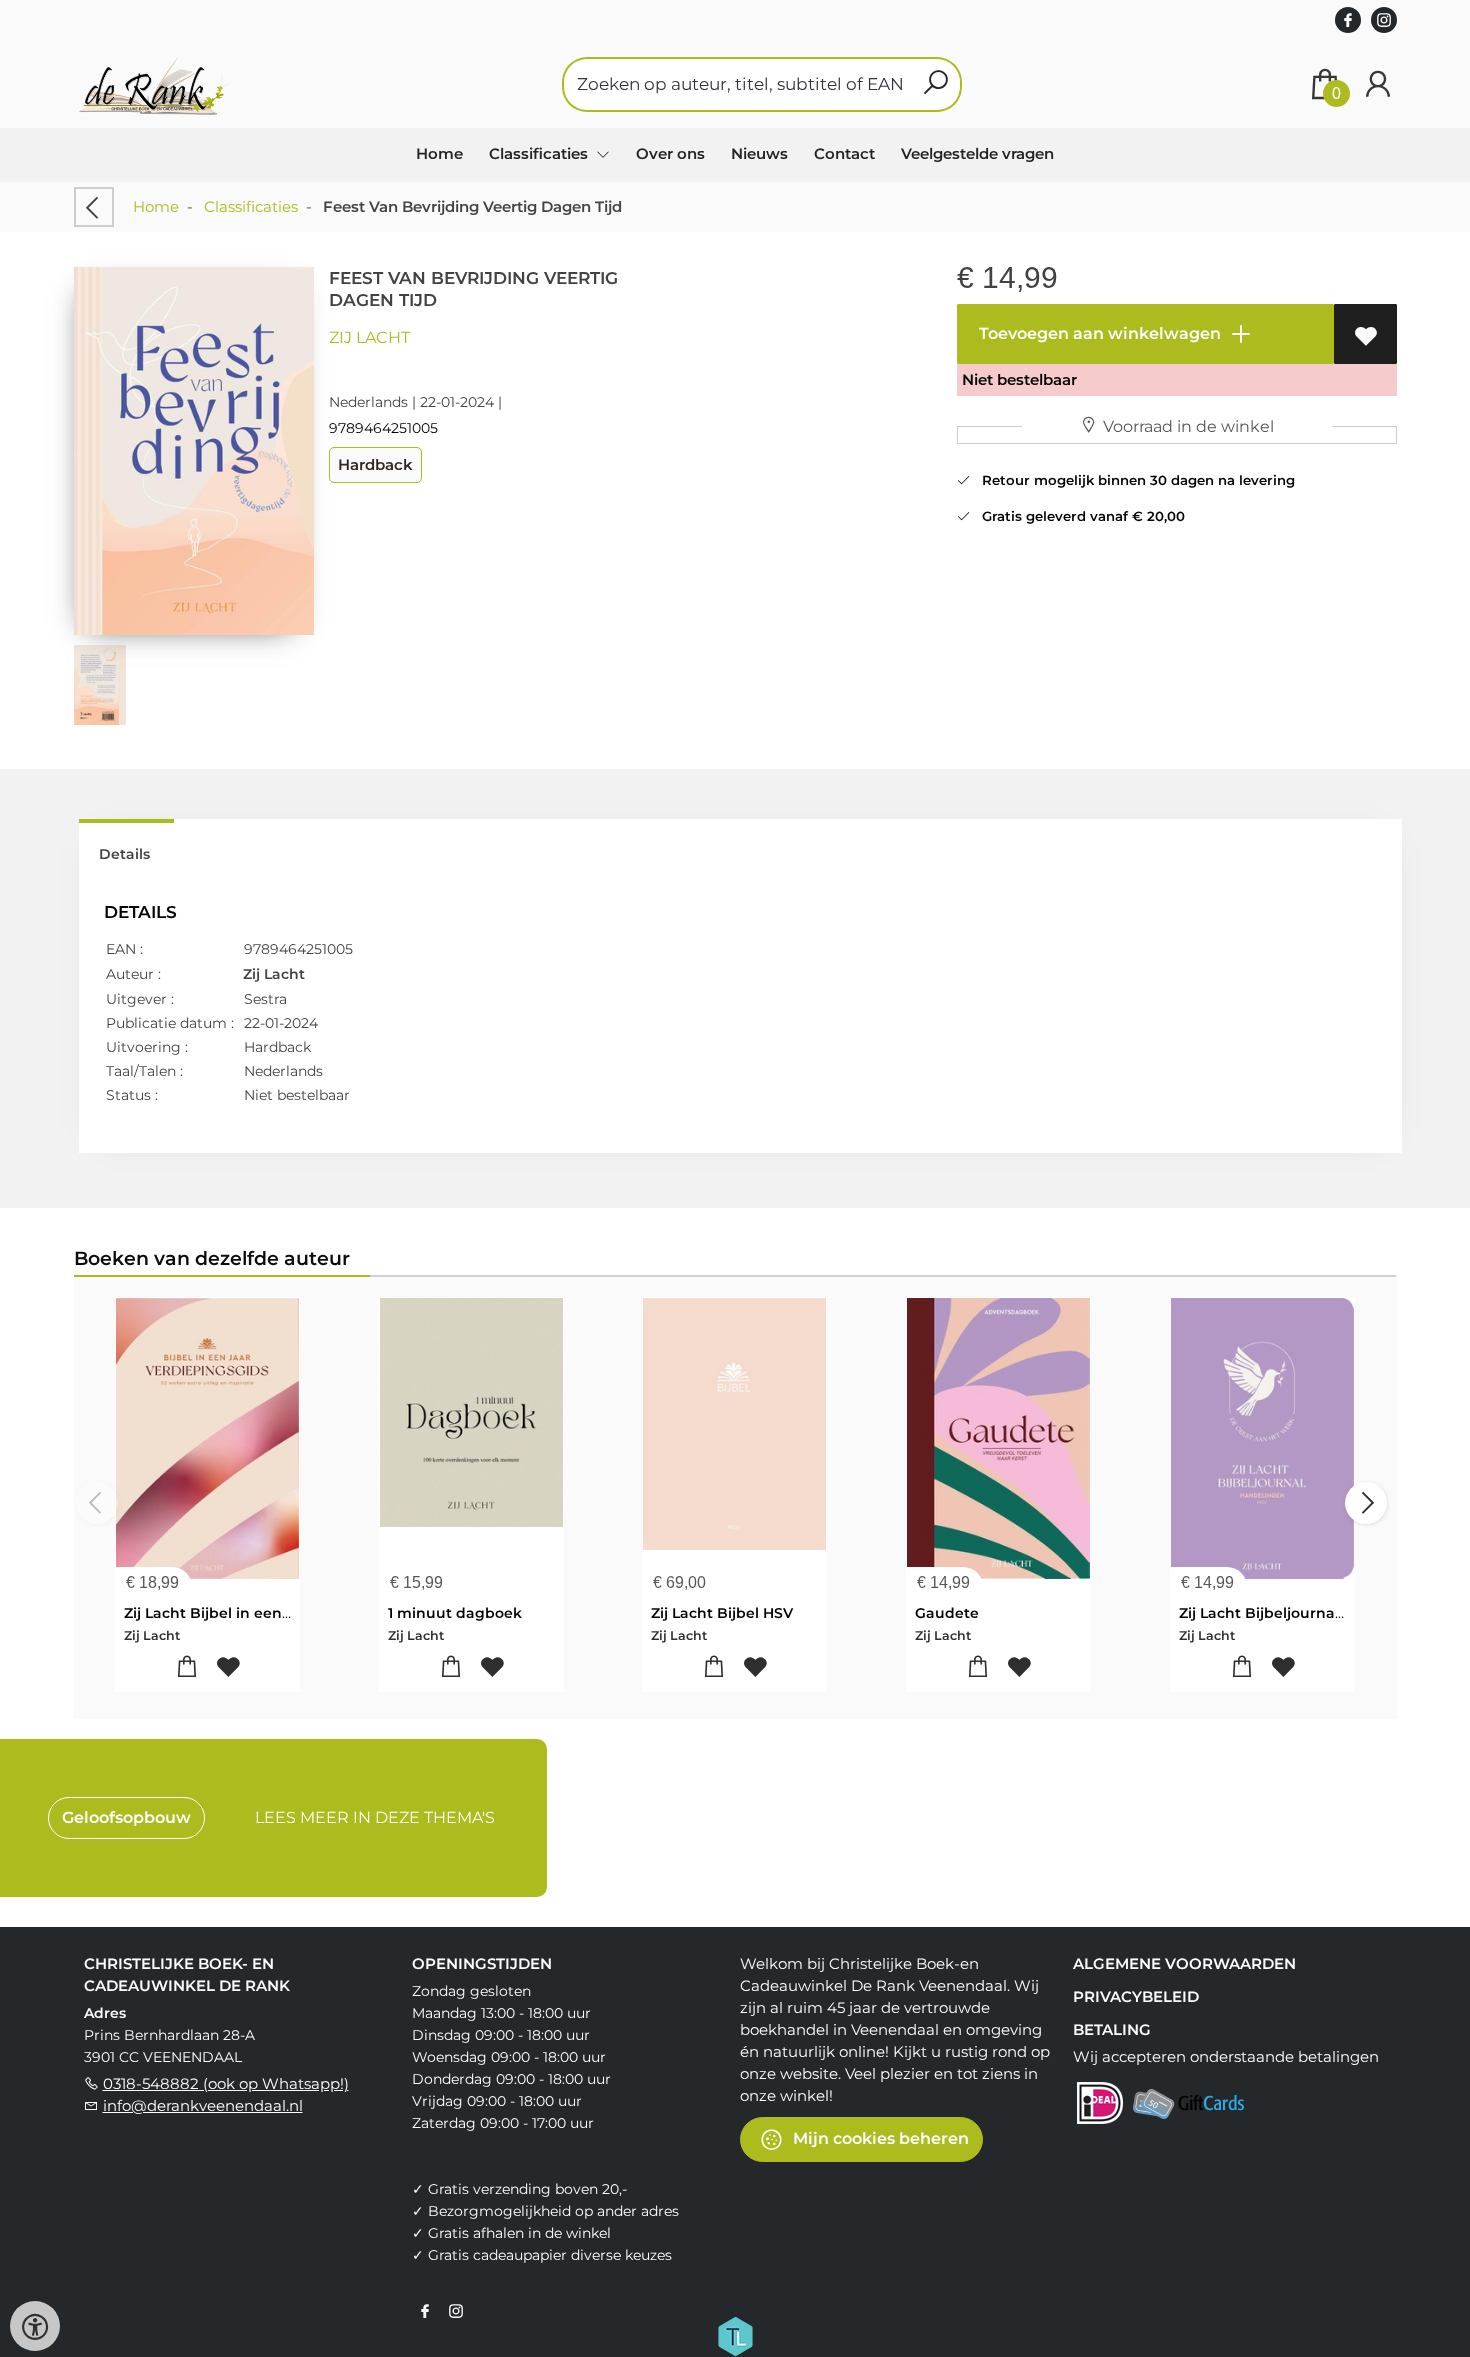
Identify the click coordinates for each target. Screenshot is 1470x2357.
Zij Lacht (369, 337)
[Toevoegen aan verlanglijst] (1365, 334)
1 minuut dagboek (455, 1613)
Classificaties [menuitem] (540, 153)
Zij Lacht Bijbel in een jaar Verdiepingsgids (280, 1613)
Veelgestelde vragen (977, 153)
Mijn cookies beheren (879, 2138)
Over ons (670, 153)
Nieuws (759, 153)
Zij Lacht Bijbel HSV (722, 1613)
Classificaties (251, 206)
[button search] (935, 84)
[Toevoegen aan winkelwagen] (186, 1667)
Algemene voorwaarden (1184, 1963)
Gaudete (947, 1613)
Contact (844, 153)
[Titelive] (735, 2335)
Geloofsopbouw (126, 1817)
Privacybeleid (1136, 1996)
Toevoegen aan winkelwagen (1098, 333)
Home (439, 153)
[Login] (1378, 84)
